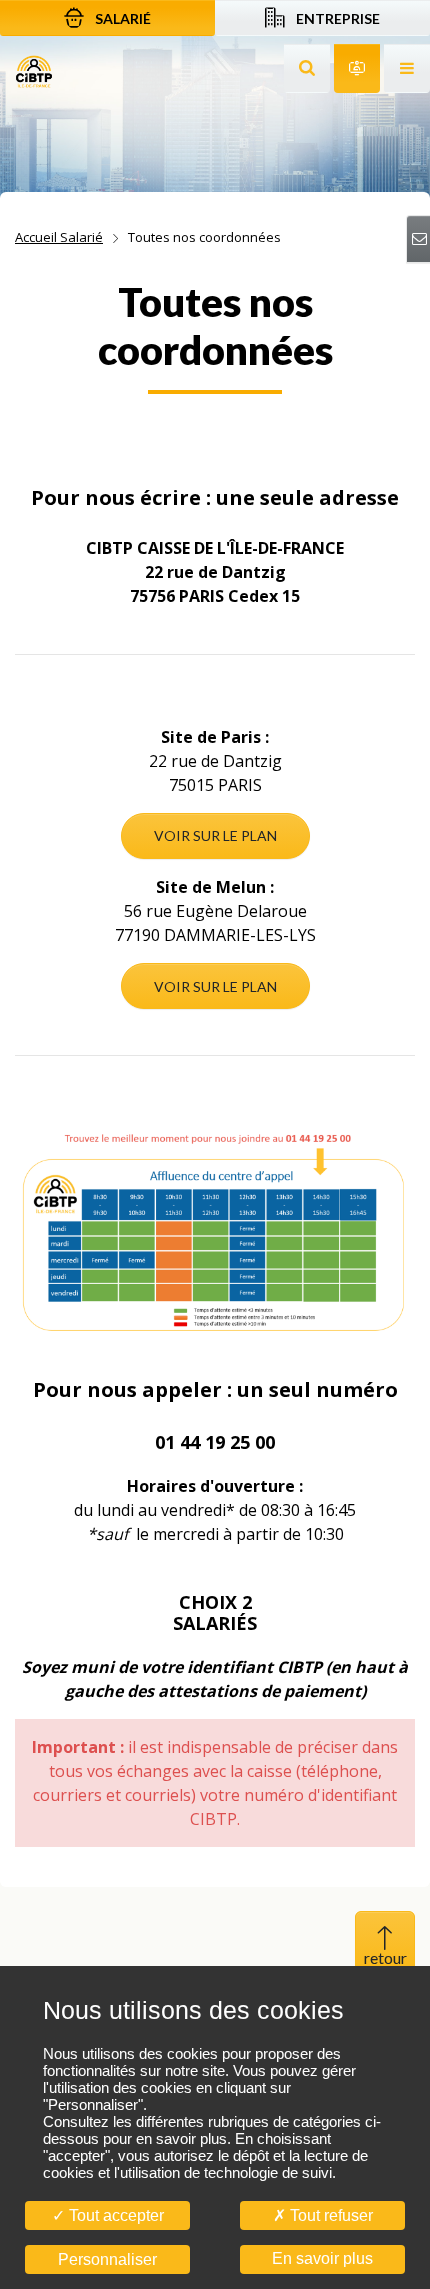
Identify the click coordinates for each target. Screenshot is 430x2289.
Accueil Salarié (59, 237)
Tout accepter (114, 2215)
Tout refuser (329, 2215)
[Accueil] (34, 70)
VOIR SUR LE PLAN (215, 835)
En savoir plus (322, 2258)
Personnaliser (107, 2259)
